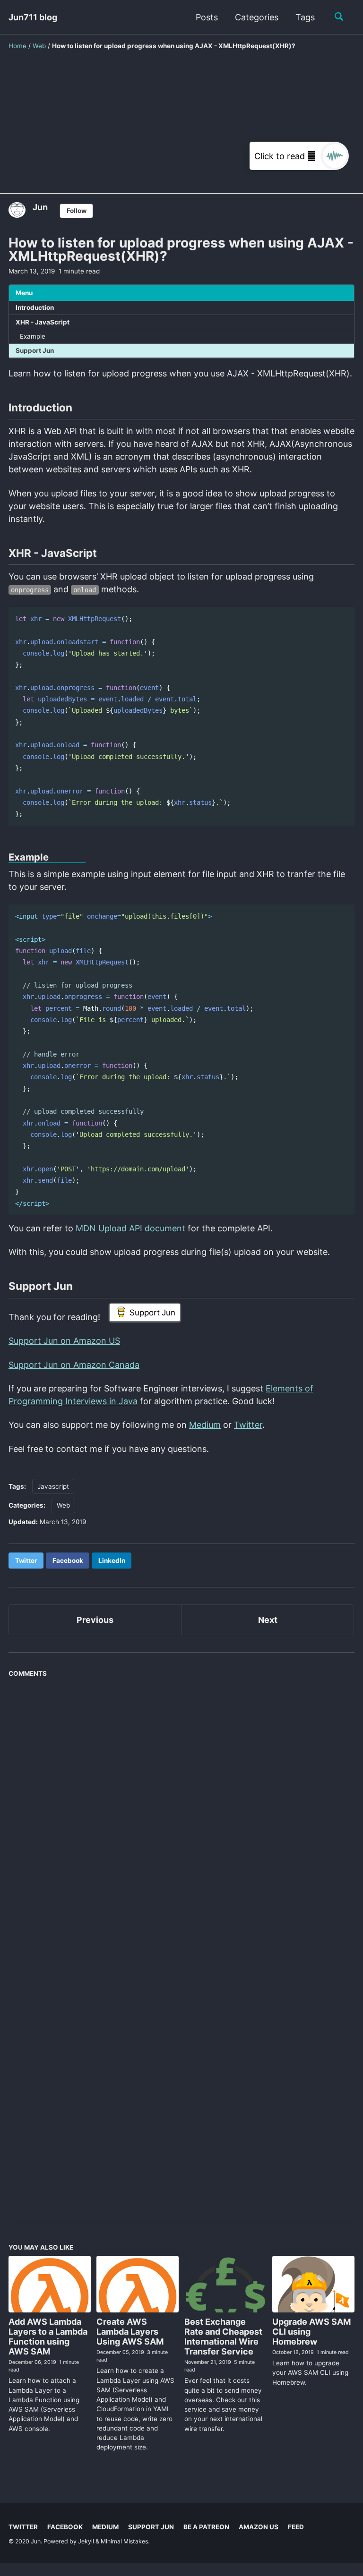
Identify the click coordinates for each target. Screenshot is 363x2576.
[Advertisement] (181, 128)
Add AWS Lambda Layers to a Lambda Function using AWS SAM (48, 2337)
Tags (305, 17)
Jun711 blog (33, 17)
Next (268, 1620)
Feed (296, 2527)
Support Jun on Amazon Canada (74, 1365)
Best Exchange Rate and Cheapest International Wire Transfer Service (223, 2337)
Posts (207, 17)
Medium (205, 1425)
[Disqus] (181, 1813)
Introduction (35, 307)
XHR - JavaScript (43, 322)
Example (33, 336)
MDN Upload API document (130, 1228)
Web (63, 1505)
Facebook (65, 2527)
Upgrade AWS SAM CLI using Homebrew (311, 2332)
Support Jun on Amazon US (64, 1341)
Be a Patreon (206, 2527)
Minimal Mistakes (124, 2541)
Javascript (53, 1486)
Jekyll (86, 2541)
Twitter (248, 1425)
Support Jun (35, 350)
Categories (257, 17)
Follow (77, 211)
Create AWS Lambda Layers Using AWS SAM (130, 2332)
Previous (95, 1620)
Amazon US (259, 2527)
